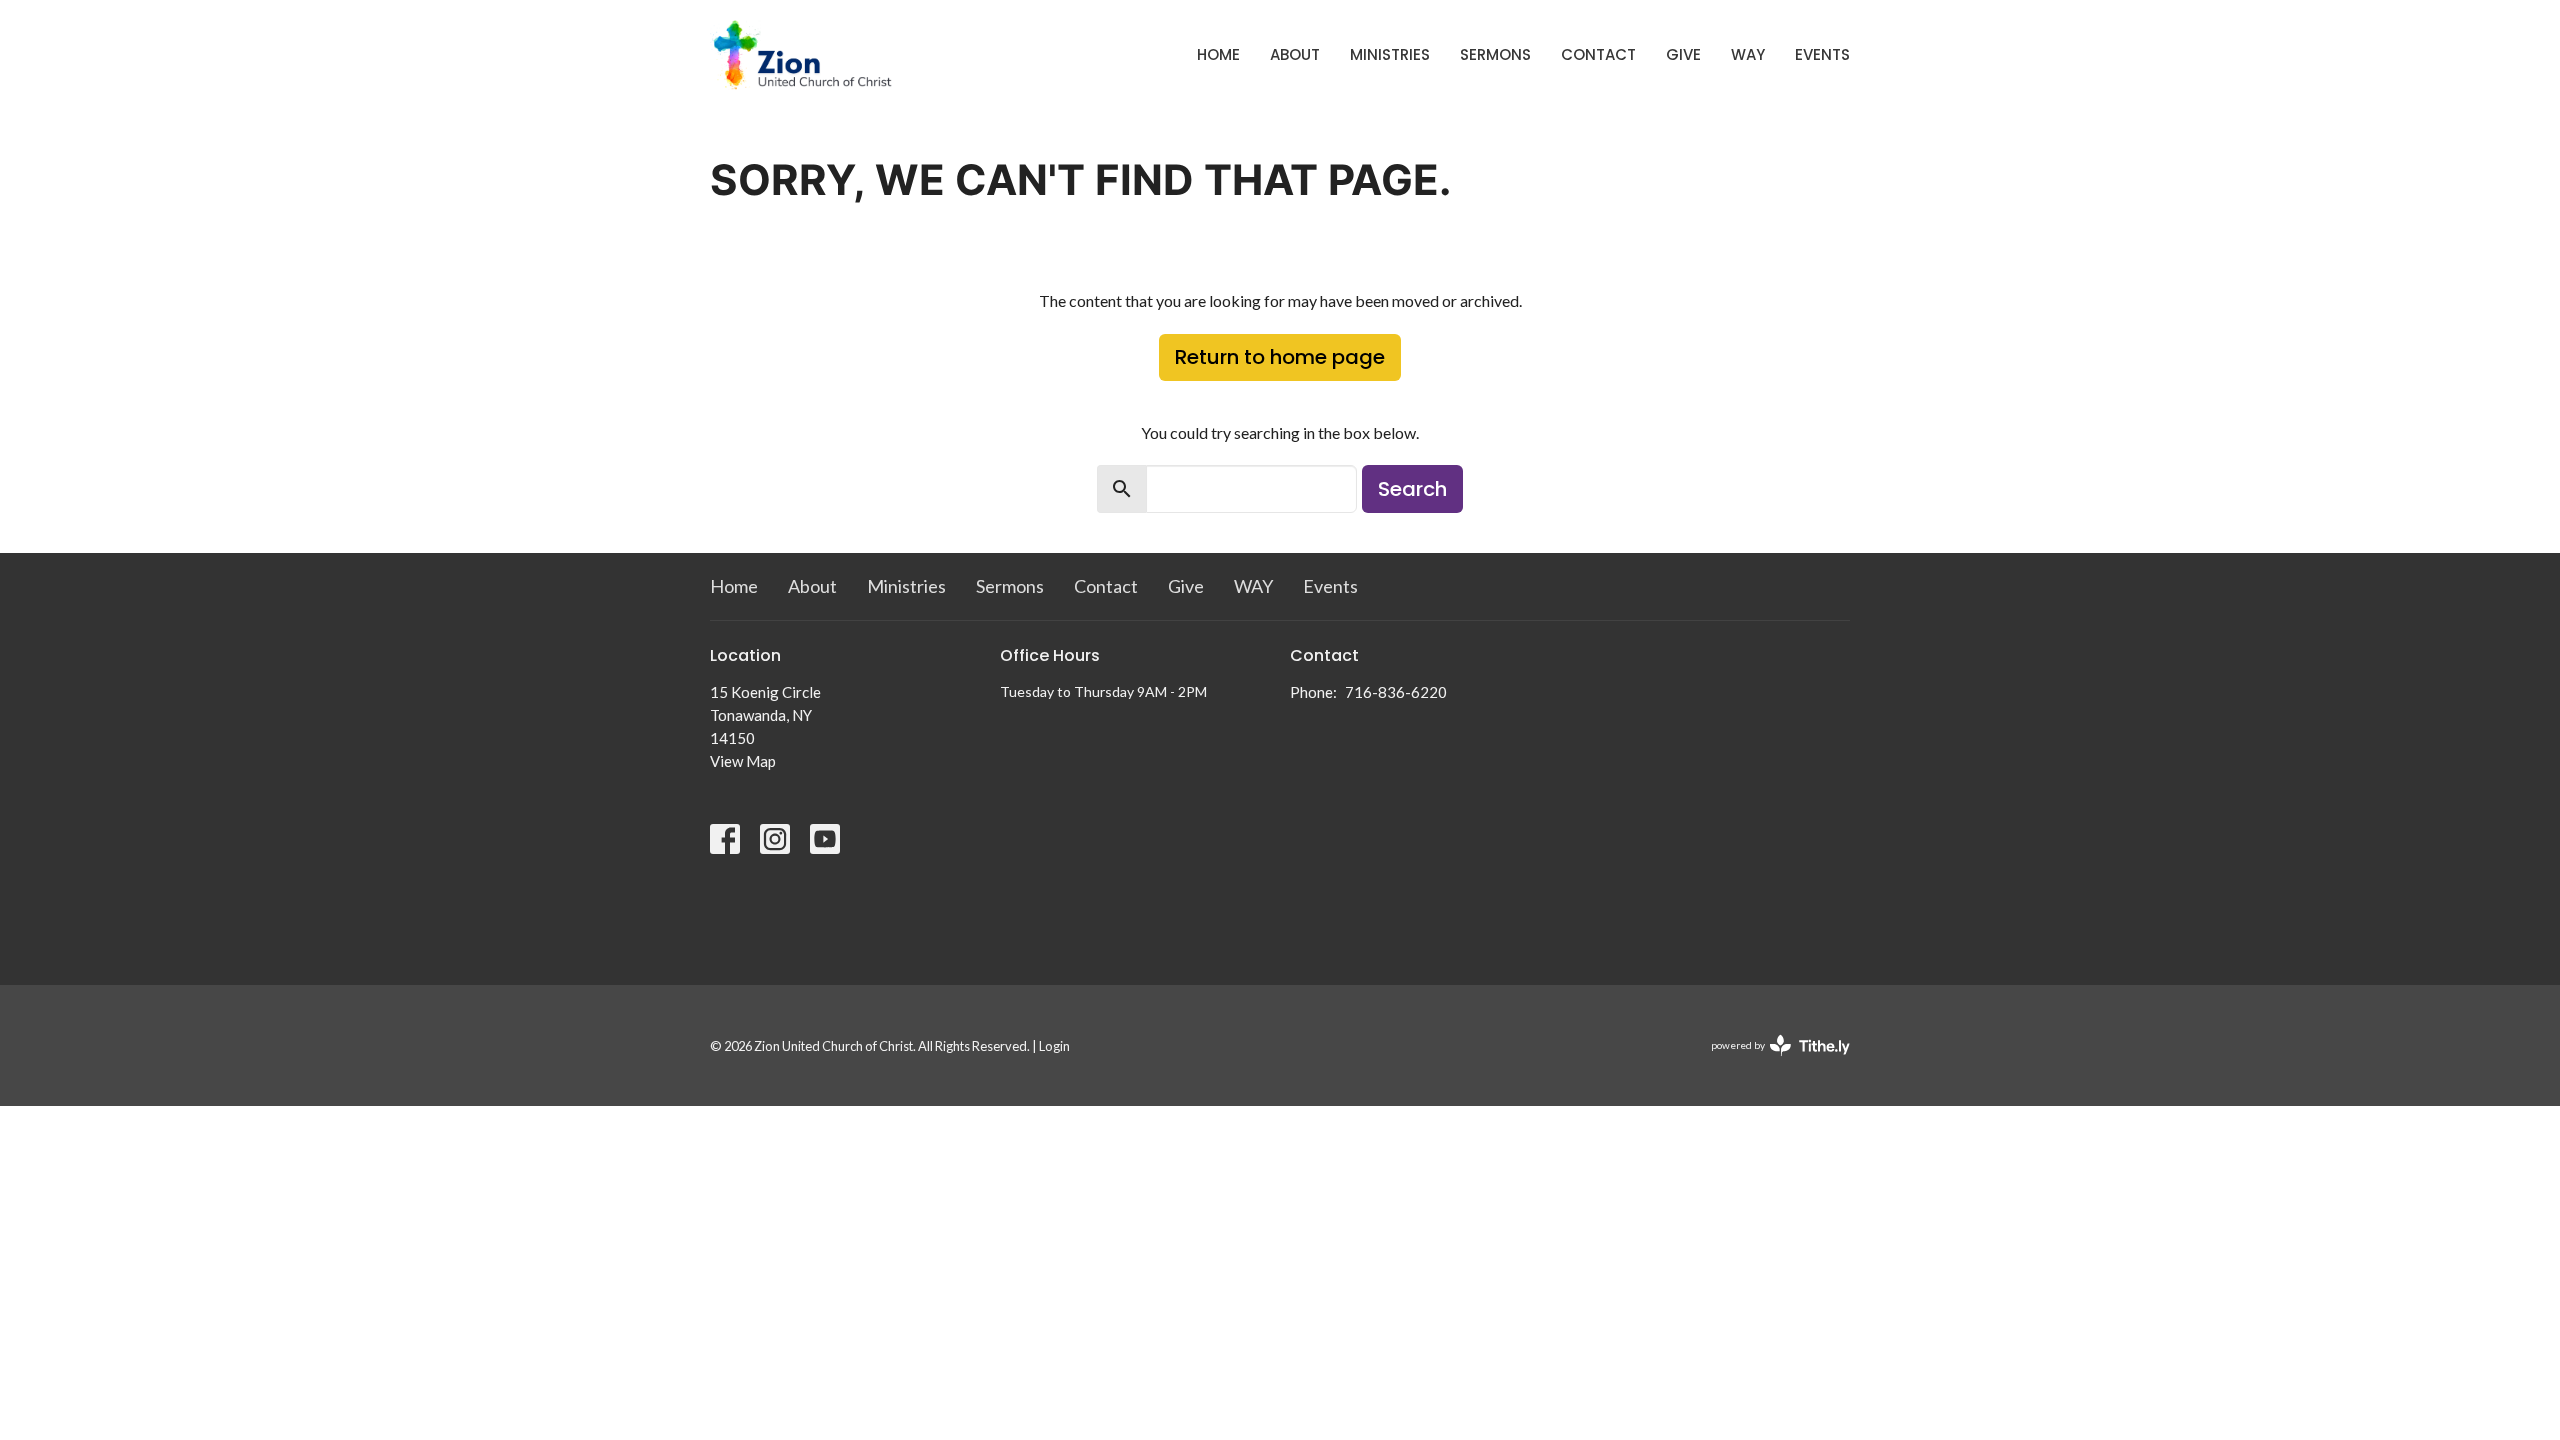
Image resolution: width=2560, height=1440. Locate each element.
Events (1822, 54)
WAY (1748, 54)
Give (1683, 54)
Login (1054, 1046)
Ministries (1390, 54)
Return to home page (1280, 357)
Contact (1598, 54)
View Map (743, 761)
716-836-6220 (1396, 692)
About (1295, 54)
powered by (1770, 1062)
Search (1412, 489)
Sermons (1495, 54)
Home (1218, 54)
